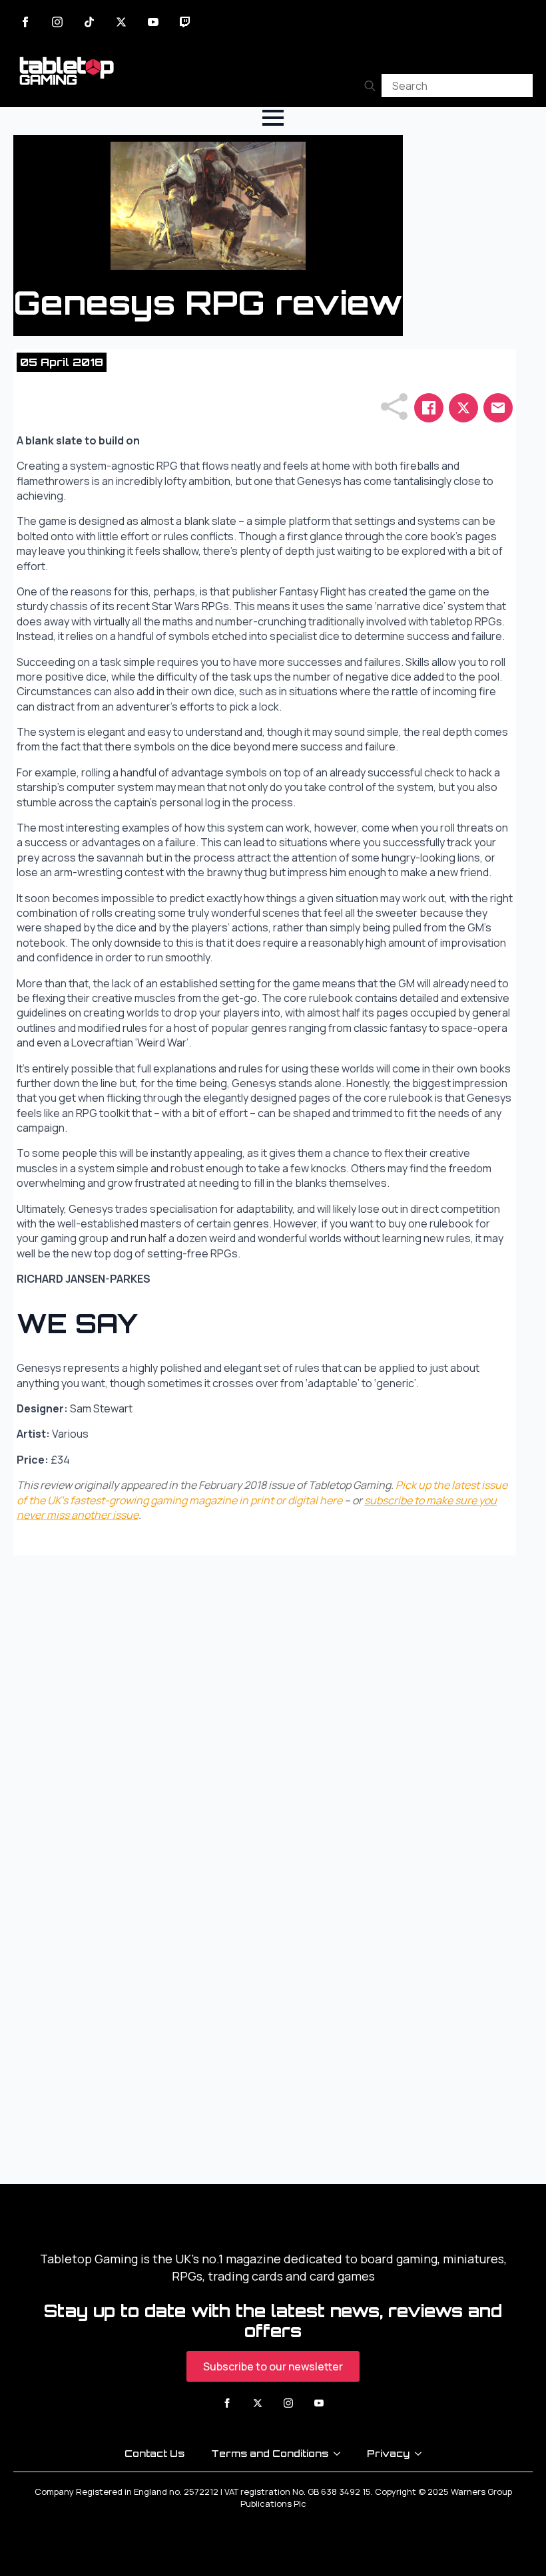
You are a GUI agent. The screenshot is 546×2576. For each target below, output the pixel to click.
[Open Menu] (273, 118)
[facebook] (25, 22)
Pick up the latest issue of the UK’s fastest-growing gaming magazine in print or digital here (262, 1492)
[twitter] (121, 22)
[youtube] (153, 22)
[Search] (370, 85)
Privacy (388, 2453)
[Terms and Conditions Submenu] (341, 2454)
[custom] (89, 22)
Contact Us (154, 2453)
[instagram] (57, 22)
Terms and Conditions (270, 2453)
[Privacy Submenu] (422, 2454)
